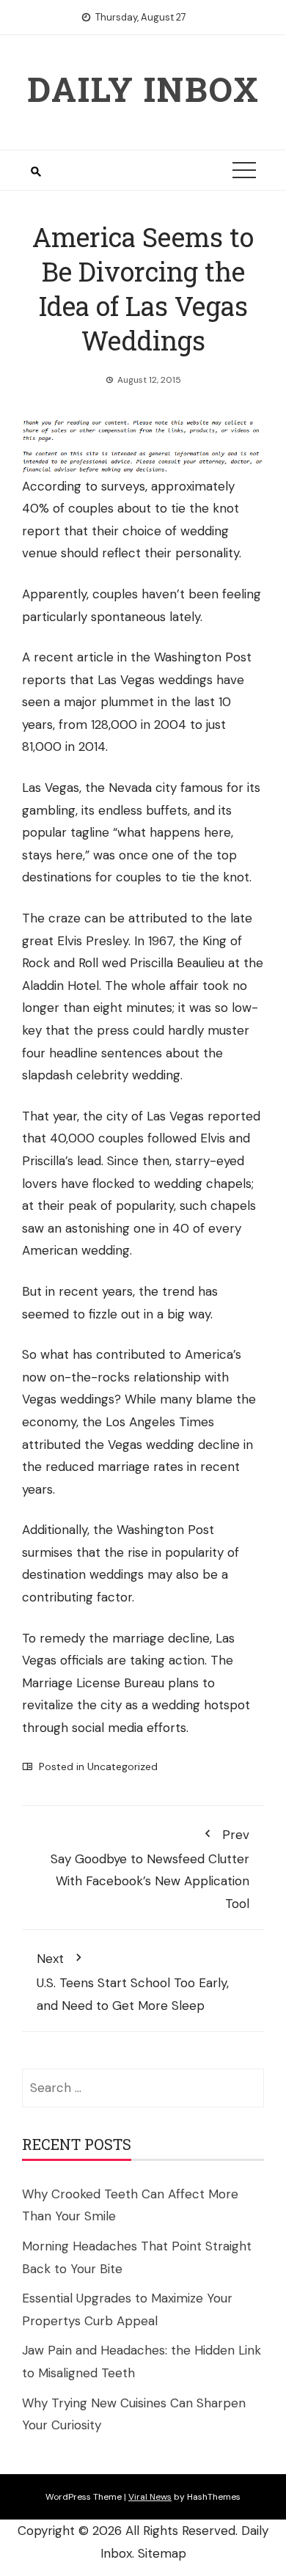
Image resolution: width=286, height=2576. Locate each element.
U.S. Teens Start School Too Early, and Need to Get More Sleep (133, 1982)
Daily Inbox (143, 89)
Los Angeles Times (160, 1422)
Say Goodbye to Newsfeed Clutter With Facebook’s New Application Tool (150, 1869)
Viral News (150, 2497)
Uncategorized (122, 1766)
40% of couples (68, 508)
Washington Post (203, 657)
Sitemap (162, 2553)
